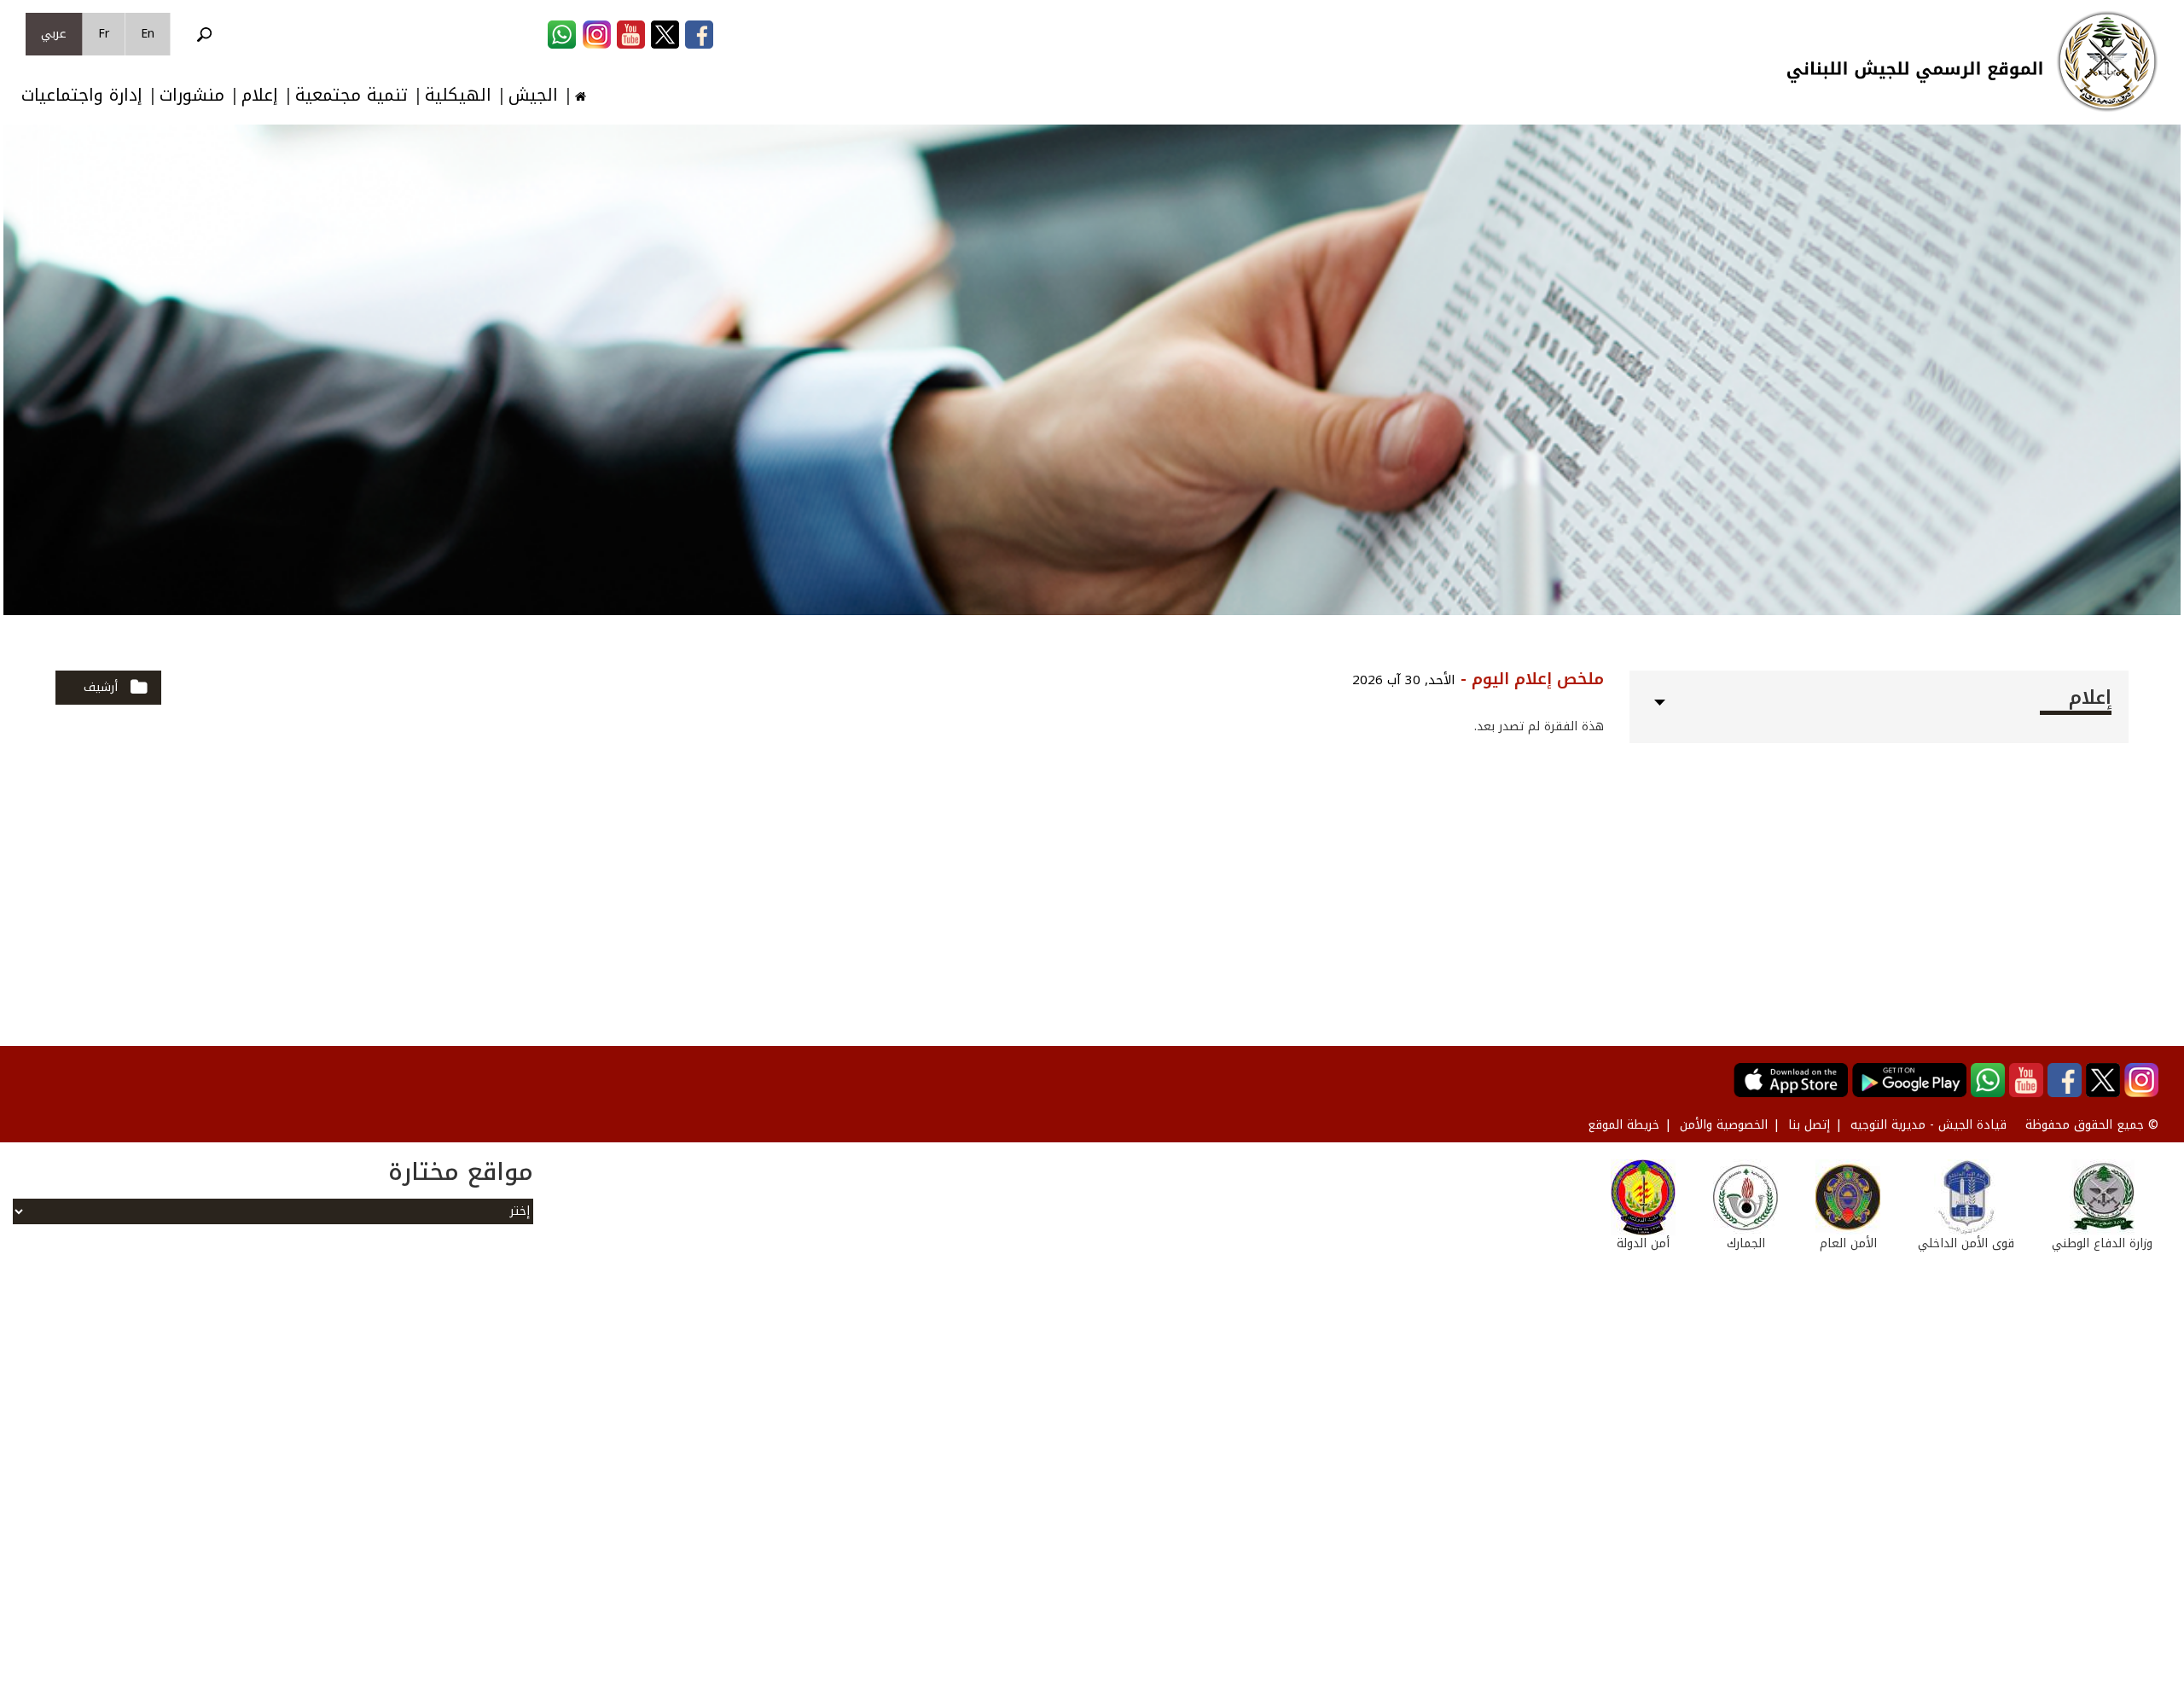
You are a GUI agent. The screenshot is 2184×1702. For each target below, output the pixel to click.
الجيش (533, 95)
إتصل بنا (1809, 1125)
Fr (104, 34)
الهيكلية (458, 95)
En (148, 34)
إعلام (260, 95)
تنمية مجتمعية (351, 95)
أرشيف (101, 687)
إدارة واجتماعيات (82, 95)
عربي (54, 34)
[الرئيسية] (2107, 61)
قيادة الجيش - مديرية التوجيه (1928, 1125)
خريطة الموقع (1623, 1125)
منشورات (192, 95)
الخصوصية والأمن (1724, 1125)
